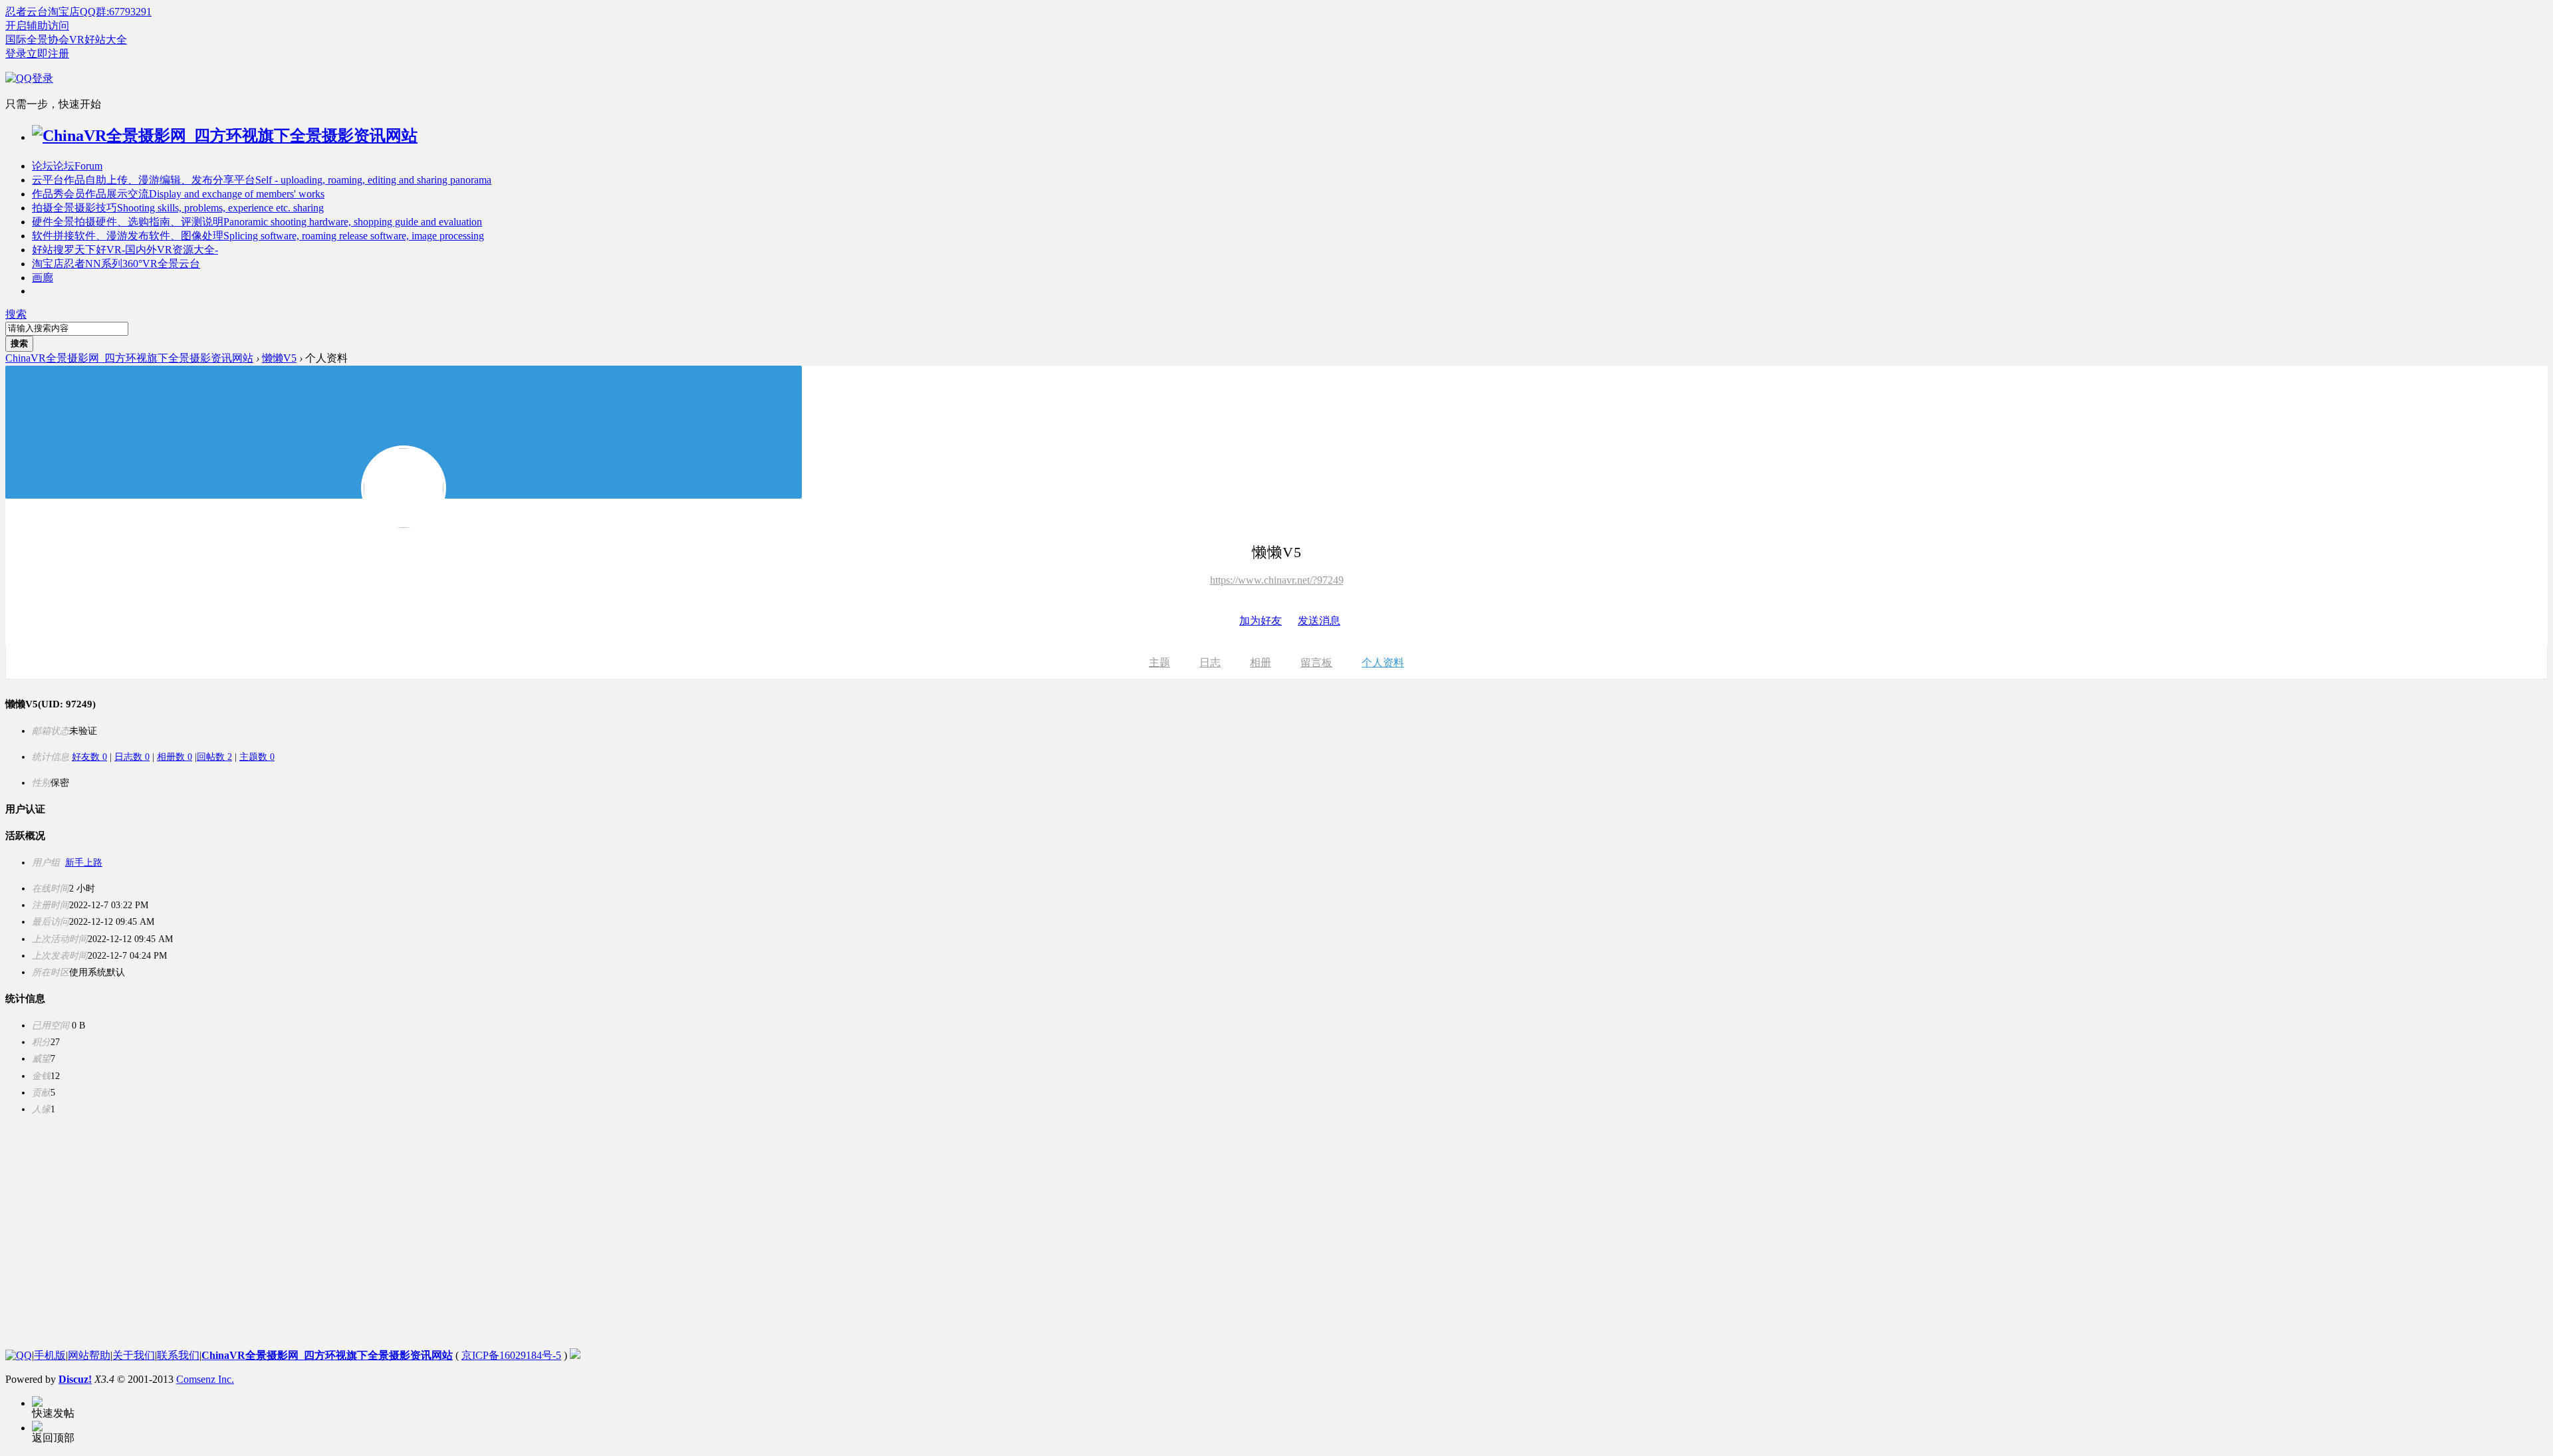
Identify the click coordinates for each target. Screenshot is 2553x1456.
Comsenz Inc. (205, 1379)
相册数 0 (175, 757)
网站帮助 (89, 1355)
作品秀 (178, 194)
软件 (258, 236)
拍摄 (178, 208)
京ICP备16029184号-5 (511, 1355)
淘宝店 (116, 264)
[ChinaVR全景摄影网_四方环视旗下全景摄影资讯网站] (225, 136)
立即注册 (48, 54)
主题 (1159, 663)
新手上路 (84, 863)
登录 (16, 54)
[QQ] (19, 1355)
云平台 (262, 180)
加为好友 (1261, 621)
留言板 (1316, 663)
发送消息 (1319, 621)
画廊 (43, 278)
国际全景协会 (37, 40)
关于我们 (134, 1355)
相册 (1261, 663)
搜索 (16, 314)
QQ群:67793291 (116, 12)
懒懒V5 (279, 358)
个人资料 (1383, 663)
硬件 (257, 222)
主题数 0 (257, 757)
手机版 (50, 1355)
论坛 (67, 166)
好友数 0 (89, 757)
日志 (1210, 663)
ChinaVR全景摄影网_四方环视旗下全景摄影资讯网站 (129, 358)
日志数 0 (132, 757)
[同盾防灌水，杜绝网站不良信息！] (575, 1355)
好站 (125, 250)
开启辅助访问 (37, 26)
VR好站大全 (98, 40)
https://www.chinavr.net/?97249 (1277, 580)
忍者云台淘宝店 (43, 12)
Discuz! (75, 1379)
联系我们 (178, 1355)
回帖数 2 (214, 757)
